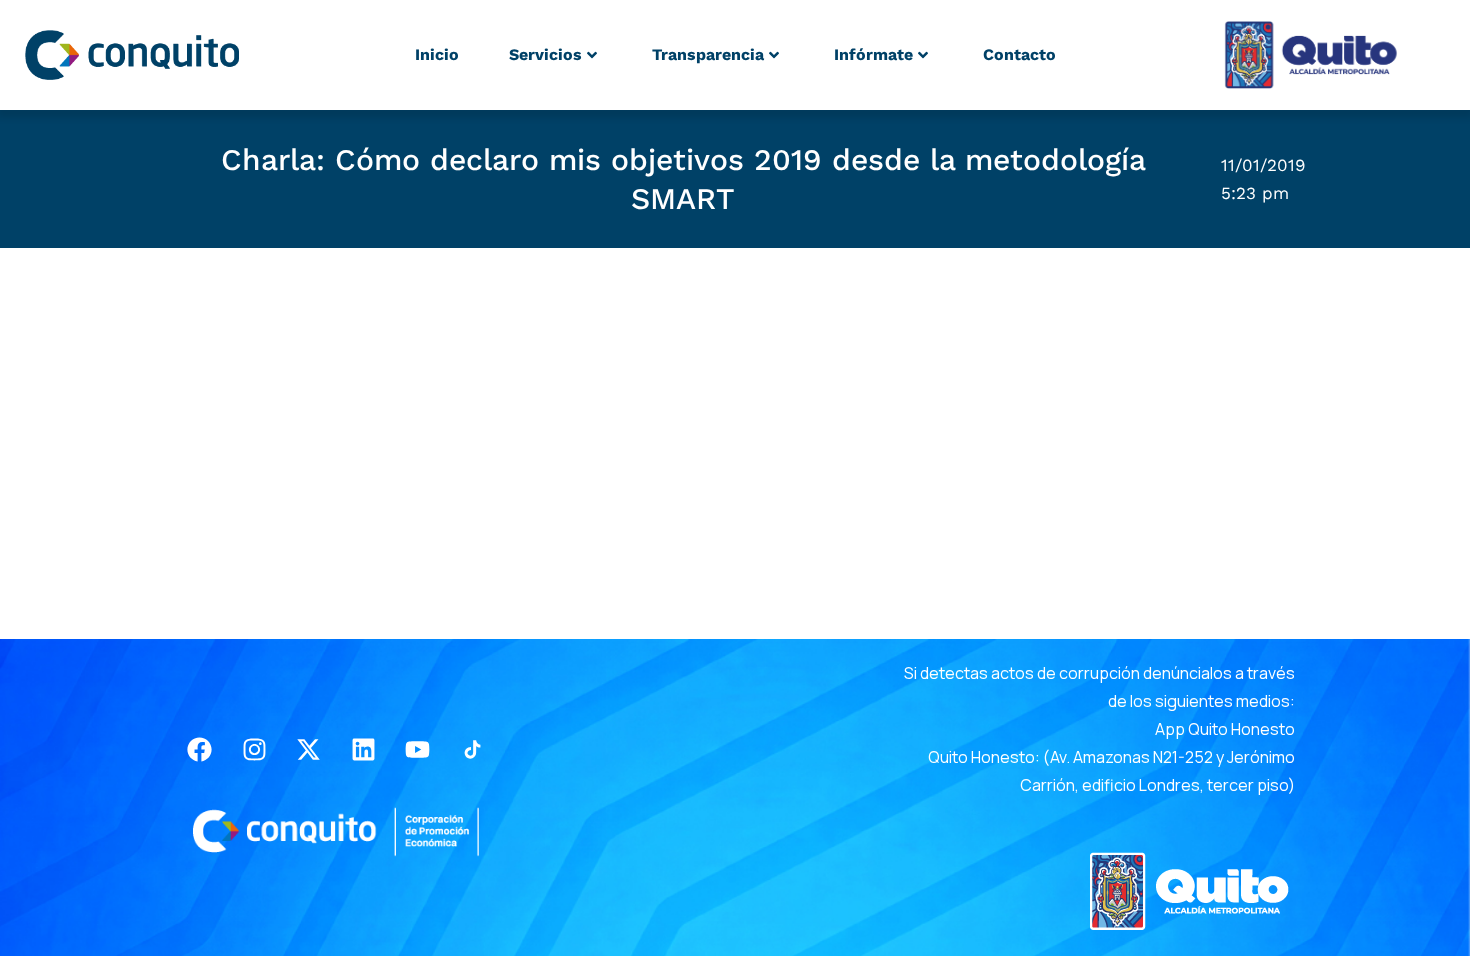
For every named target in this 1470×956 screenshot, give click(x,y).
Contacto (1019, 54)
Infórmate (873, 54)
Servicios (545, 54)
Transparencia (708, 54)
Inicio (437, 54)
